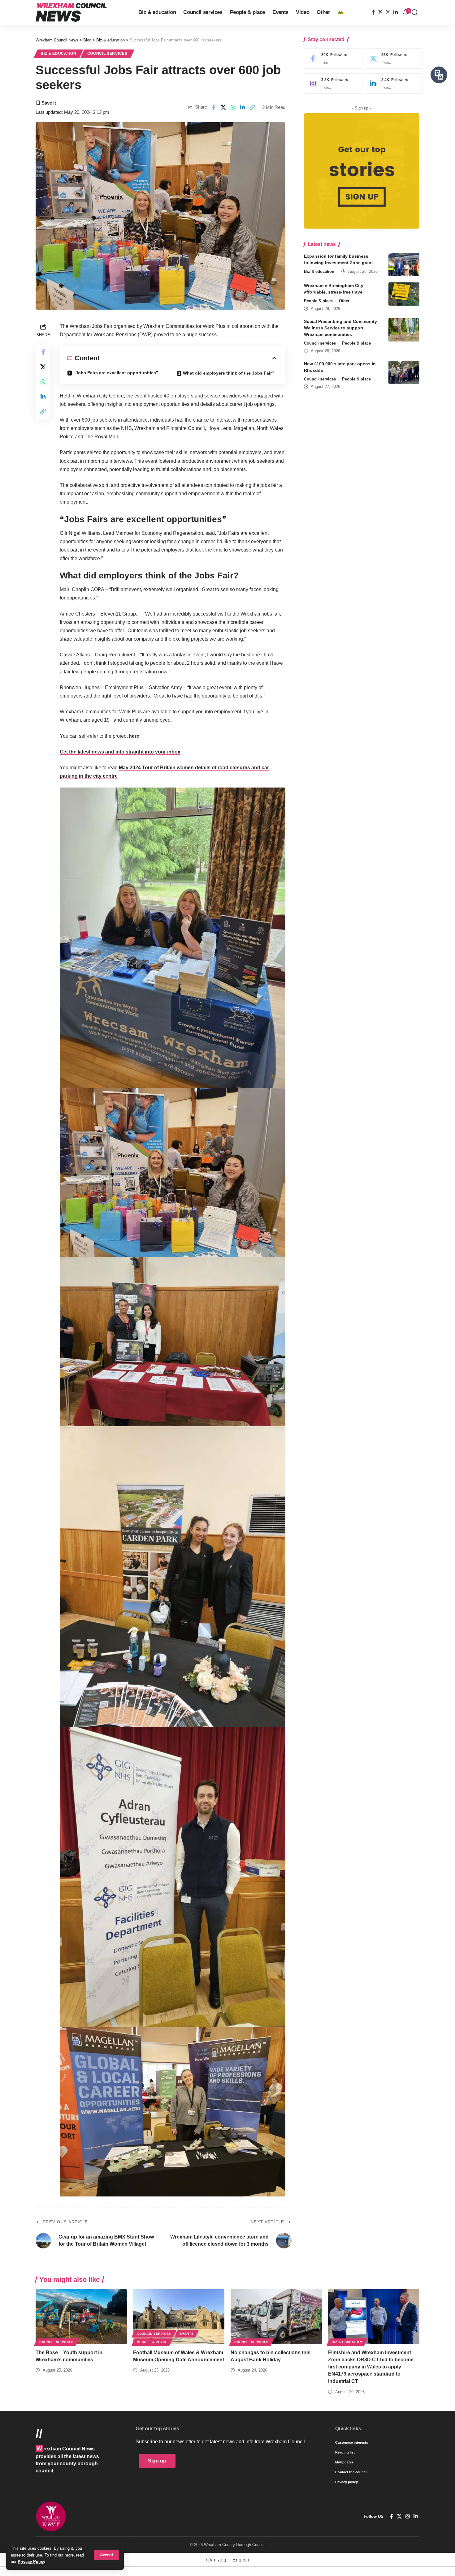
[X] (380, 12)
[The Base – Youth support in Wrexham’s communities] (81, 2317)
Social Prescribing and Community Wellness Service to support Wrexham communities (340, 328)
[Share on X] (223, 107)
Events (186, 2334)
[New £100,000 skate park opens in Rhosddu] (404, 372)
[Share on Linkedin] (243, 107)
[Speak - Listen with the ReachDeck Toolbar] (439, 75)
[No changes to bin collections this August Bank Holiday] (276, 2317)
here (134, 736)
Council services (107, 54)
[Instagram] (388, 12)
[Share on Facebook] (214, 107)
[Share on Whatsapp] (233, 107)
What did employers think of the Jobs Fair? (229, 373)
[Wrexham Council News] (71, 12)
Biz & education (58, 54)
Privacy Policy (31, 2562)
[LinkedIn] (396, 12)
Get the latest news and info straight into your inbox (120, 752)
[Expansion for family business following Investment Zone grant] (404, 265)
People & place (318, 301)
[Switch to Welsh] (340, 12)
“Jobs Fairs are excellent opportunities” (116, 373)
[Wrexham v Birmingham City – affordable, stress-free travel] (404, 294)
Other (344, 301)
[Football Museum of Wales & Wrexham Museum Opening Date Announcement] (179, 2317)
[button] (106, 2555)
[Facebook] (373, 12)
